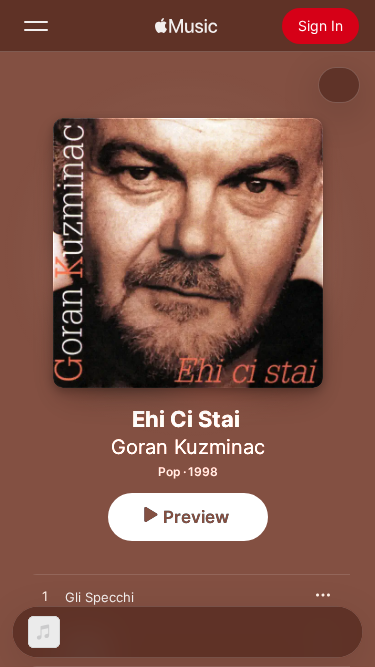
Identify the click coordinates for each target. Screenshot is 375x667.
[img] (186, 26)
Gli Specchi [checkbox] (99, 597)
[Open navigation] (36, 26)
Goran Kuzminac (188, 447)
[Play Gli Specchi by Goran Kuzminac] (45, 597)
